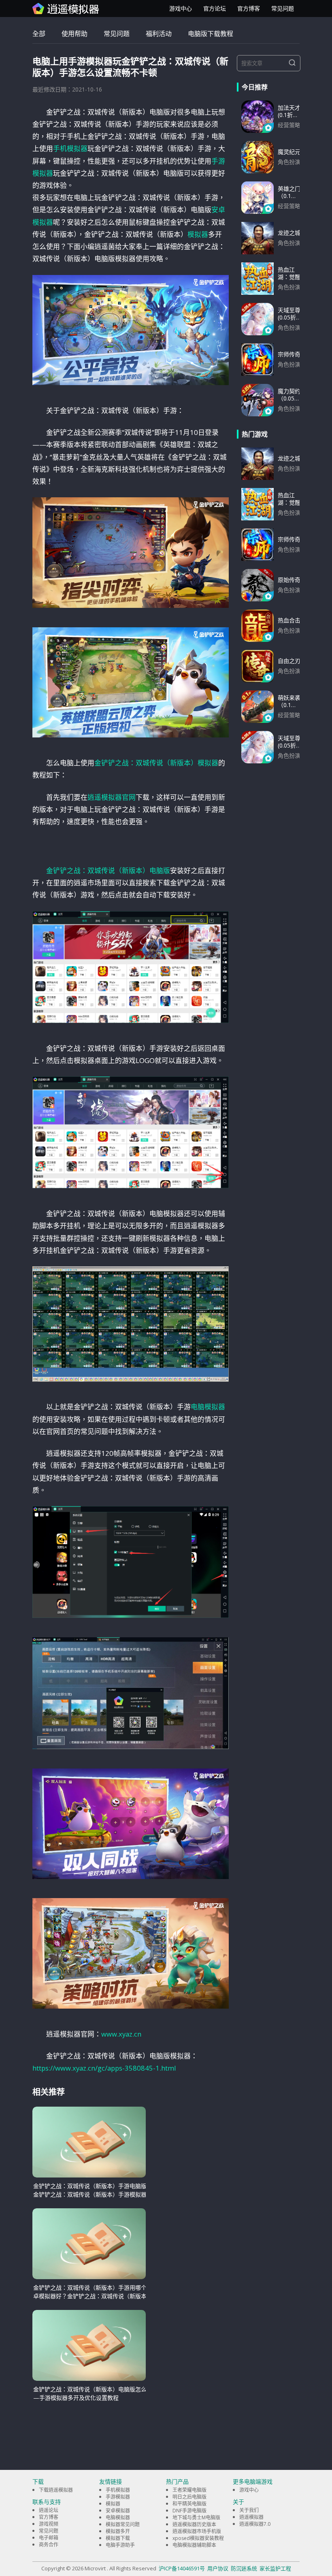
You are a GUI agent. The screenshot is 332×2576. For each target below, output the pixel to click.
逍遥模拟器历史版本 (194, 2524)
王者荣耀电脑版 (189, 2490)
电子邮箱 (49, 2538)
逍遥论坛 (49, 2510)
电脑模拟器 (208, 1407)
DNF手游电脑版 (189, 2511)
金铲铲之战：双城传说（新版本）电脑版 (108, 870)
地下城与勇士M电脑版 (196, 2517)
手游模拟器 (118, 2497)
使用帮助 (74, 34)
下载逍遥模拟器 (56, 2490)
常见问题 (283, 8)
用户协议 (218, 2568)
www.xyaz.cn (121, 2034)
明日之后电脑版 (189, 2497)
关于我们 (249, 2510)
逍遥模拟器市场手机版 (197, 2531)
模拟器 (198, 234)
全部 (39, 34)
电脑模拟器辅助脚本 (194, 2545)
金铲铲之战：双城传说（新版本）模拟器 (156, 763)
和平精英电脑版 (189, 2504)
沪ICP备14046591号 (182, 2568)
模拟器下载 (118, 2538)
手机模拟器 (70, 148)
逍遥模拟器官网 (112, 797)
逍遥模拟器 (251, 2517)
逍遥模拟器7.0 (255, 2524)
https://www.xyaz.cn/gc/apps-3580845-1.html (104, 2068)
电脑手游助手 (120, 2545)
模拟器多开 (118, 2531)
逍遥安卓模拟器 (66, 9)
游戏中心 (181, 8)
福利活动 (159, 34)
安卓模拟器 (118, 2511)
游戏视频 (49, 2524)
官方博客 (249, 8)
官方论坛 (215, 8)
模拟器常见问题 (123, 2524)
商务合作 (49, 2545)
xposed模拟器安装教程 (198, 2538)
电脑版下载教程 (211, 34)
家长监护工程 (275, 2568)
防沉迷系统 (244, 2568)
